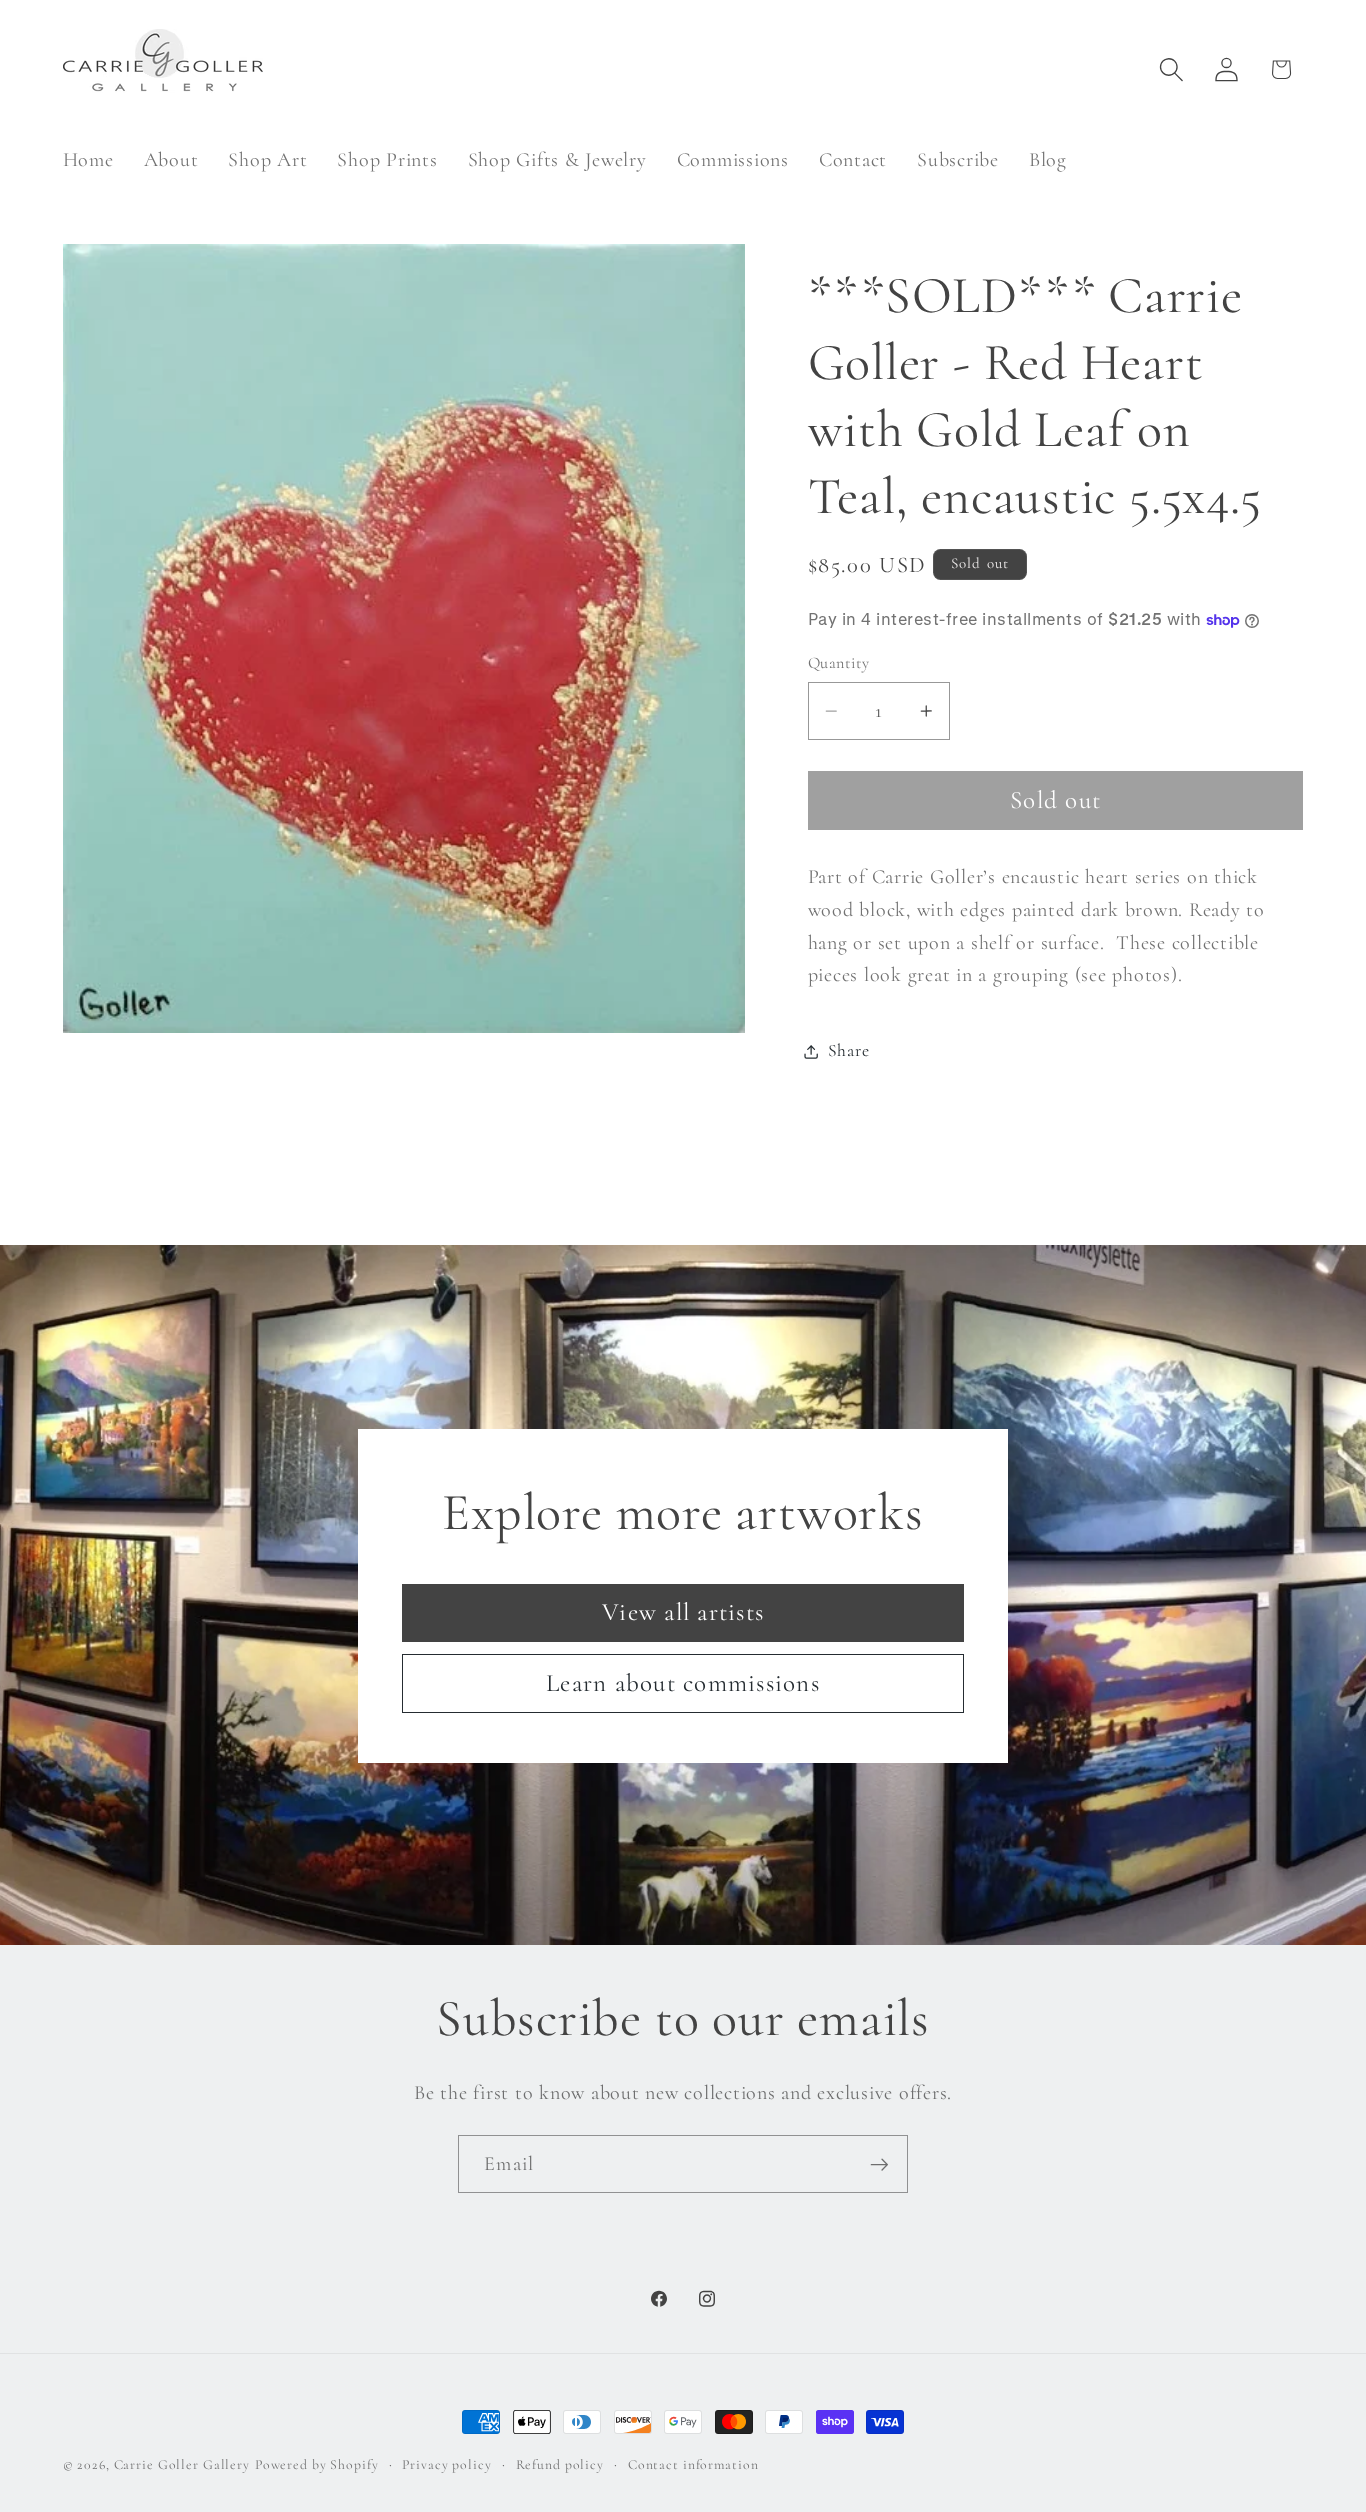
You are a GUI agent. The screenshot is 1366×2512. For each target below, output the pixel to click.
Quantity (839, 663)
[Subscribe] (879, 2164)
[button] (1171, 69)
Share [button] (849, 1050)
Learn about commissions (683, 1682)
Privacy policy (446, 2464)
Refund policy (560, 2464)
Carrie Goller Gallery (182, 2464)
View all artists (683, 1612)
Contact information (693, 2464)
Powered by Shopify (317, 2464)
